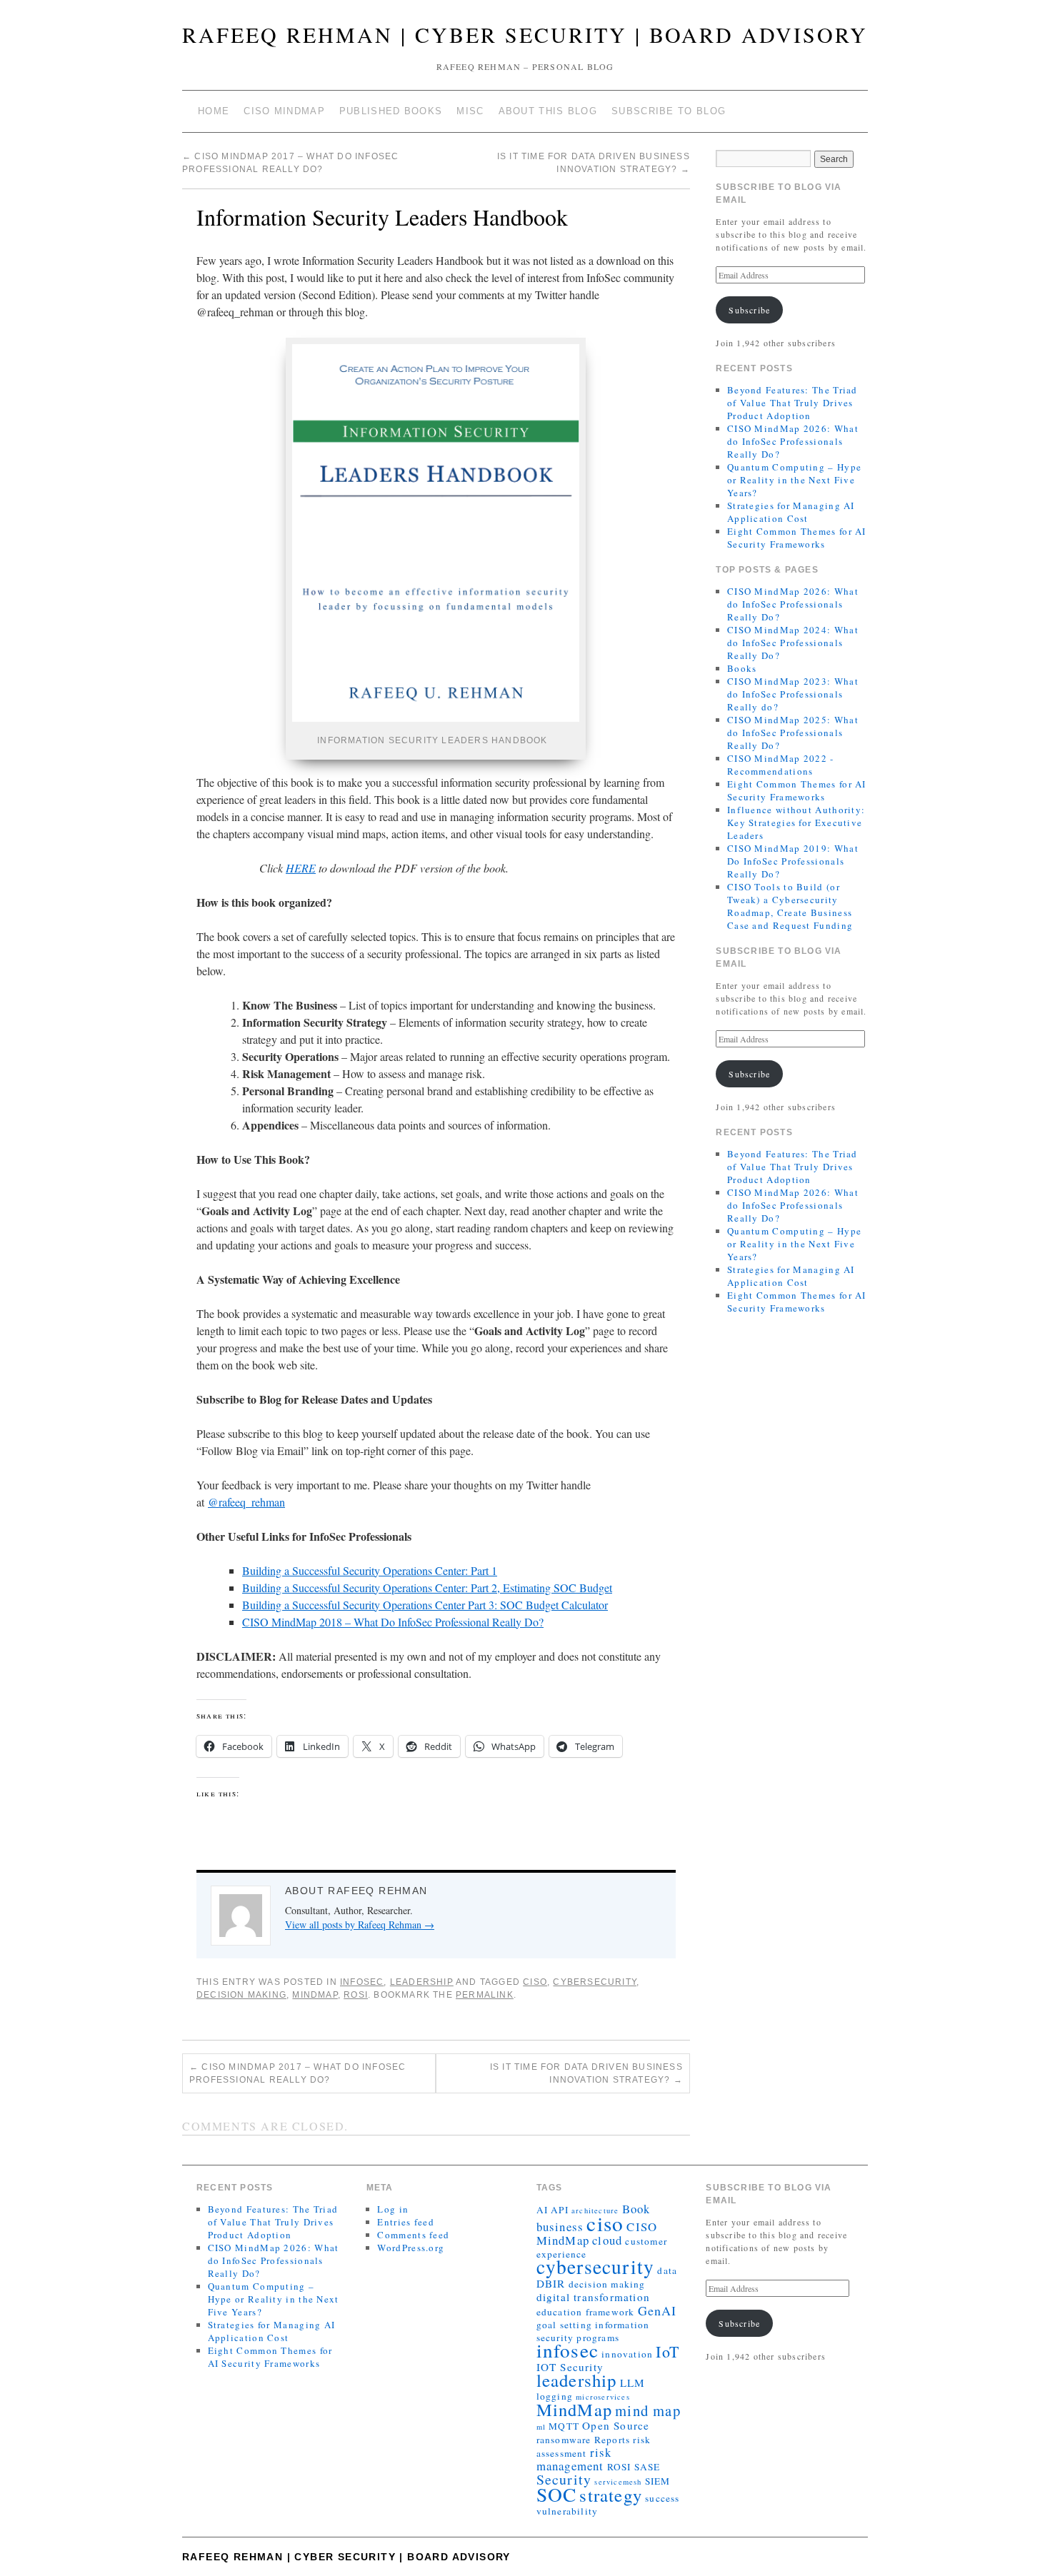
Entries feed (406, 2222)
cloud (607, 2240)
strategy (611, 2495)
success (662, 2498)
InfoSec (362, 1982)
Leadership (422, 1982)
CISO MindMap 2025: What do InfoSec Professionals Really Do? (793, 733)
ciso (535, 1982)
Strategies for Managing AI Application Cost (791, 512)
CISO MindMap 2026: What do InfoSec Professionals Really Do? (793, 441)
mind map (648, 2410)
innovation (627, 2354)
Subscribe (749, 310)
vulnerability (567, 2511)
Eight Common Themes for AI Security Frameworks (797, 538)
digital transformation (593, 2297)
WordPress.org (411, 2248)
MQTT (564, 2426)
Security (564, 2479)
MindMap (315, 1995)
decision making (241, 1995)
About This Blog (548, 111)
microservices (603, 2397)
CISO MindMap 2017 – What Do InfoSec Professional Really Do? (297, 2073)
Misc (470, 111)
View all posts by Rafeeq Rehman (360, 1925)
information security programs (593, 2331)
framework (610, 2312)
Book (636, 2209)
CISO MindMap (284, 111)
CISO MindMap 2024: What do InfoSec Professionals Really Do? (793, 643)
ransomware (564, 2440)
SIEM (658, 2481)
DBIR (551, 2283)
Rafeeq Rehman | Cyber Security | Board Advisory (525, 34)
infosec (567, 2350)
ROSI (356, 1995)
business (560, 2227)
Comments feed (413, 2235)
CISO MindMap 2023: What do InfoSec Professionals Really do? (793, 694)
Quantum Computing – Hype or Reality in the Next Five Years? (794, 480)
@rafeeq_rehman (246, 1502)
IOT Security (570, 2367)
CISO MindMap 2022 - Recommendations (781, 765)
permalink (485, 1995)
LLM (633, 2383)
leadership (577, 2380)
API (560, 2210)
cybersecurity (595, 1982)
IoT (667, 2351)
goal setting (564, 2325)
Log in (393, 2209)
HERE (301, 868)
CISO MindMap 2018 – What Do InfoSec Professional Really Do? (393, 1622)
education (560, 2312)
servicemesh (618, 2482)
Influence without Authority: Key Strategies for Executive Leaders (796, 822)
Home (214, 111)
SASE (647, 2467)
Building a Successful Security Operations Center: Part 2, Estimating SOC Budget (427, 1588)
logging (555, 2396)
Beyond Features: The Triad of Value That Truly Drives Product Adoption (792, 403)
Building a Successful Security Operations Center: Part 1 (370, 1570)
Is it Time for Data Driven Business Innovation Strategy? (586, 2073)
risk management (574, 2459)
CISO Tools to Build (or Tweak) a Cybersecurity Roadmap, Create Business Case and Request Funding (790, 906)
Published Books (391, 111)
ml (541, 2427)
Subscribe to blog (669, 111)
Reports (612, 2440)
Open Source (616, 2425)
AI (542, 2210)
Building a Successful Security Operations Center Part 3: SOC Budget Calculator (425, 1605)
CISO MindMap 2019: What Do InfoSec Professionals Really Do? (793, 861)
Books (742, 668)
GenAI (657, 2310)
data (667, 2270)
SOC (557, 2494)
